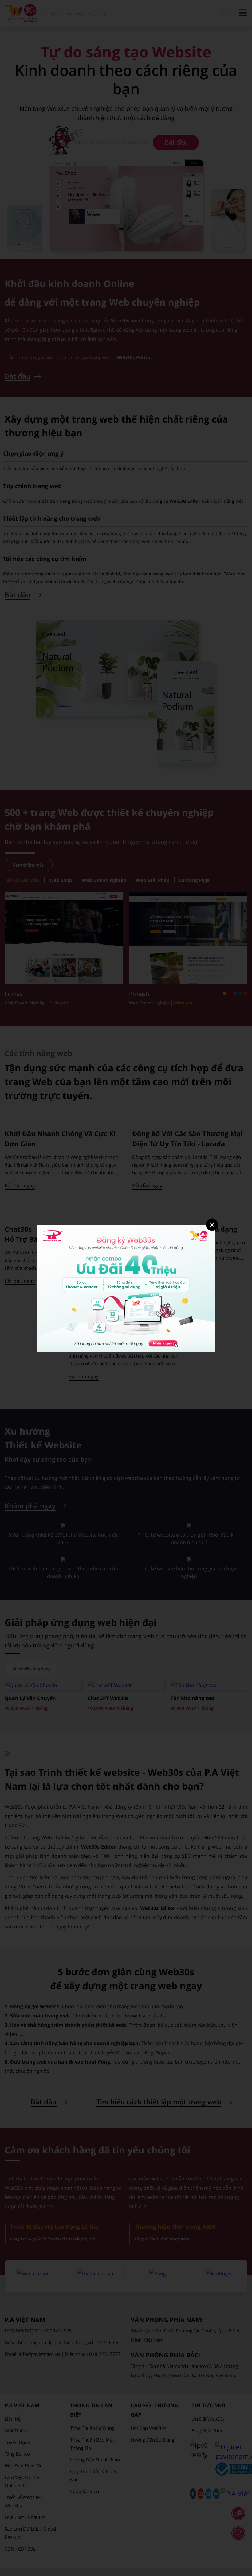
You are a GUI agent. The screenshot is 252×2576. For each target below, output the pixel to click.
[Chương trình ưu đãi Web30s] (126, 1350)
